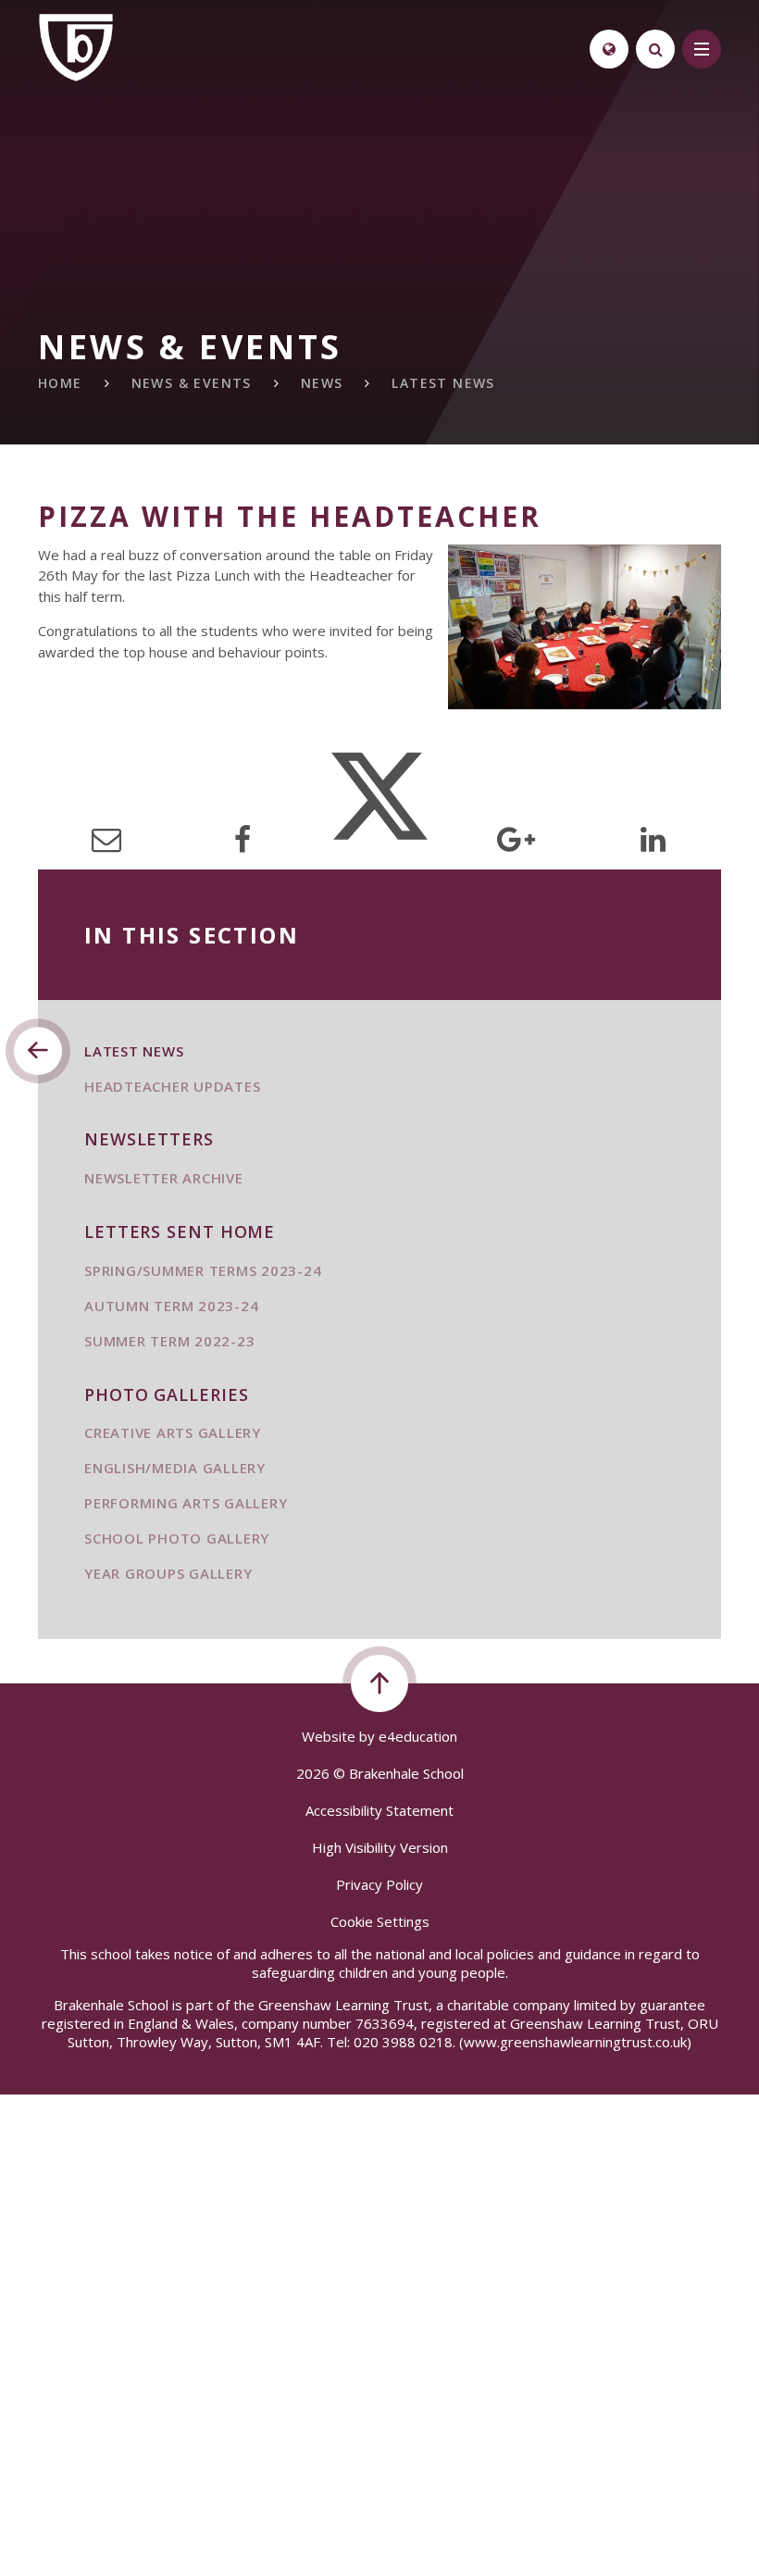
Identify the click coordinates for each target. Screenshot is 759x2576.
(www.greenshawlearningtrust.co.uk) (573, 2042)
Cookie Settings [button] (380, 1921)
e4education (418, 1736)
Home (60, 383)
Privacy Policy (379, 1884)
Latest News (443, 383)
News (322, 383)
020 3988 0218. (404, 2042)
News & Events (192, 383)
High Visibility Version (380, 1847)
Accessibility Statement (379, 1810)
